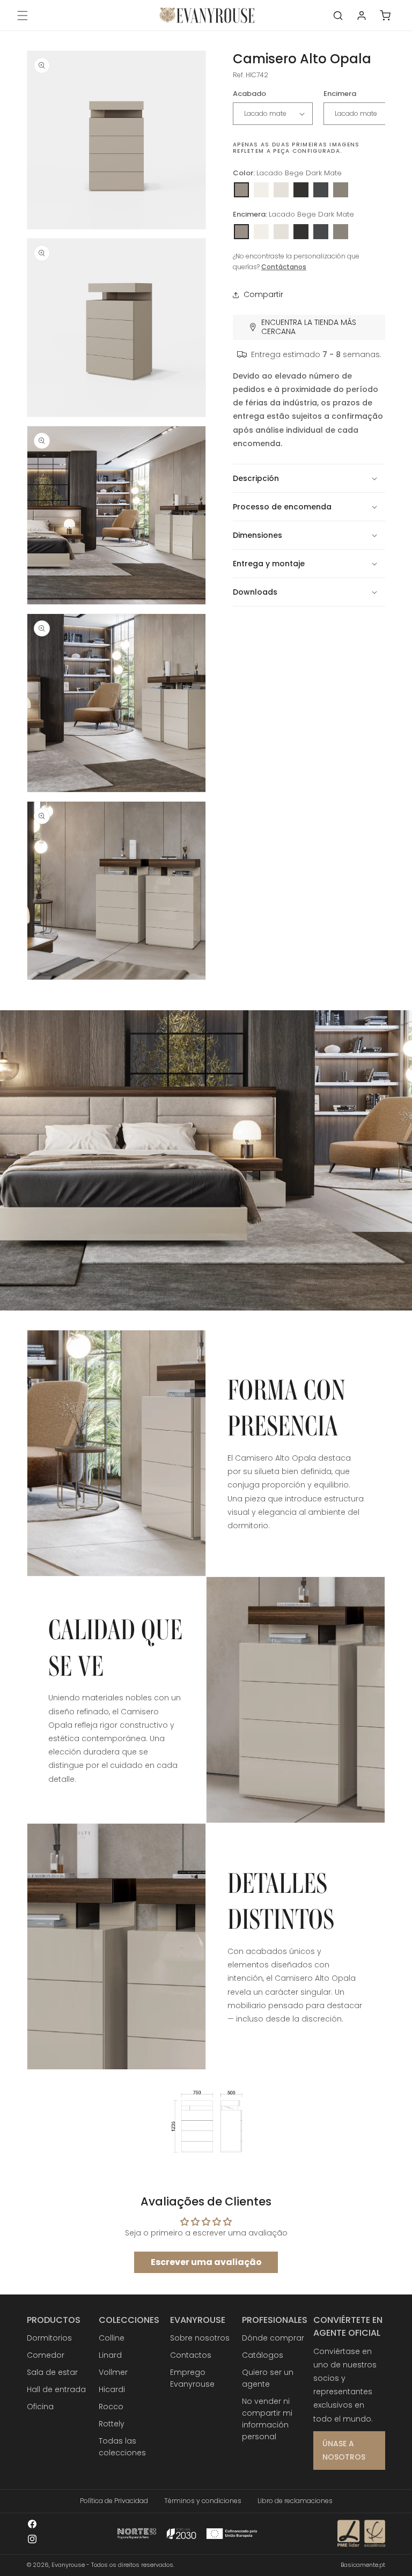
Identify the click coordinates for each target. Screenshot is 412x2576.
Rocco (111, 2407)
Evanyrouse (68, 2565)
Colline (112, 2338)
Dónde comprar (273, 2338)
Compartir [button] (263, 294)
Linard (110, 2355)
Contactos (191, 2355)
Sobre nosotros (200, 2338)
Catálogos (263, 2355)
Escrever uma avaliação (206, 2262)
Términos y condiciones (203, 2501)
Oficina (40, 2407)
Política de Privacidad (114, 2501)
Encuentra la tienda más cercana (309, 327)
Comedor (46, 2355)
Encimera (340, 94)
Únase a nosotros (344, 2450)
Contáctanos (284, 267)
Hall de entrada (56, 2389)
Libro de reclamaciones (295, 2501)
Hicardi (112, 2389)
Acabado (249, 94)
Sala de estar (52, 2372)
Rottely (112, 2424)
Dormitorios (49, 2338)
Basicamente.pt (363, 2565)
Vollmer (113, 2372)
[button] (23, 16)
